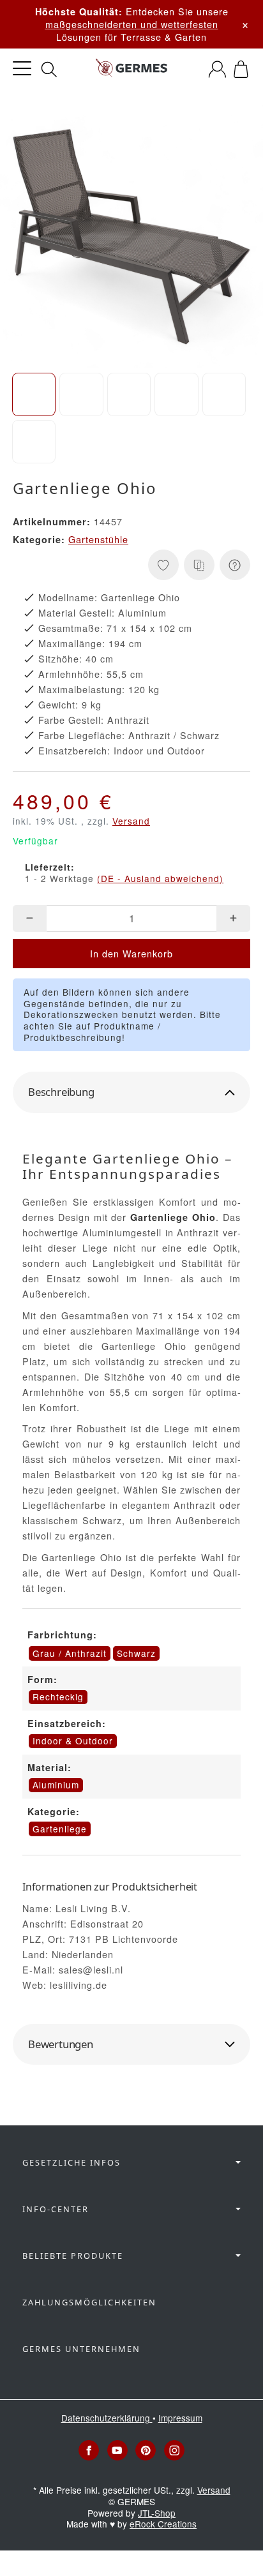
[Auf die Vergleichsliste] (199, 565)
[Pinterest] (146, 2450)
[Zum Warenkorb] (241, 69)
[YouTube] (117, 2450)
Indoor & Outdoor (73, 1741)
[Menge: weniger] (30, 918)
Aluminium (56, 1785)
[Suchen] (49, 70)
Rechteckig (58, 1696)
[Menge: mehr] (233, 918)
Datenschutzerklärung (107, 2418)
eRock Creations (163, 2524)
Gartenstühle (98, 539)
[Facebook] (89, 2450)
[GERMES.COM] (131, 69)
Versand (131, 821)
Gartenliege (60, 1829)
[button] (34, 394)
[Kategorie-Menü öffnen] (22, 69)
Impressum (180, 2418)
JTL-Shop (157, 2513)
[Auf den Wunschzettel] (163, 565)
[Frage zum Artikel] (235, 565)
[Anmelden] (217, 69)
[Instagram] (174, 2450)
